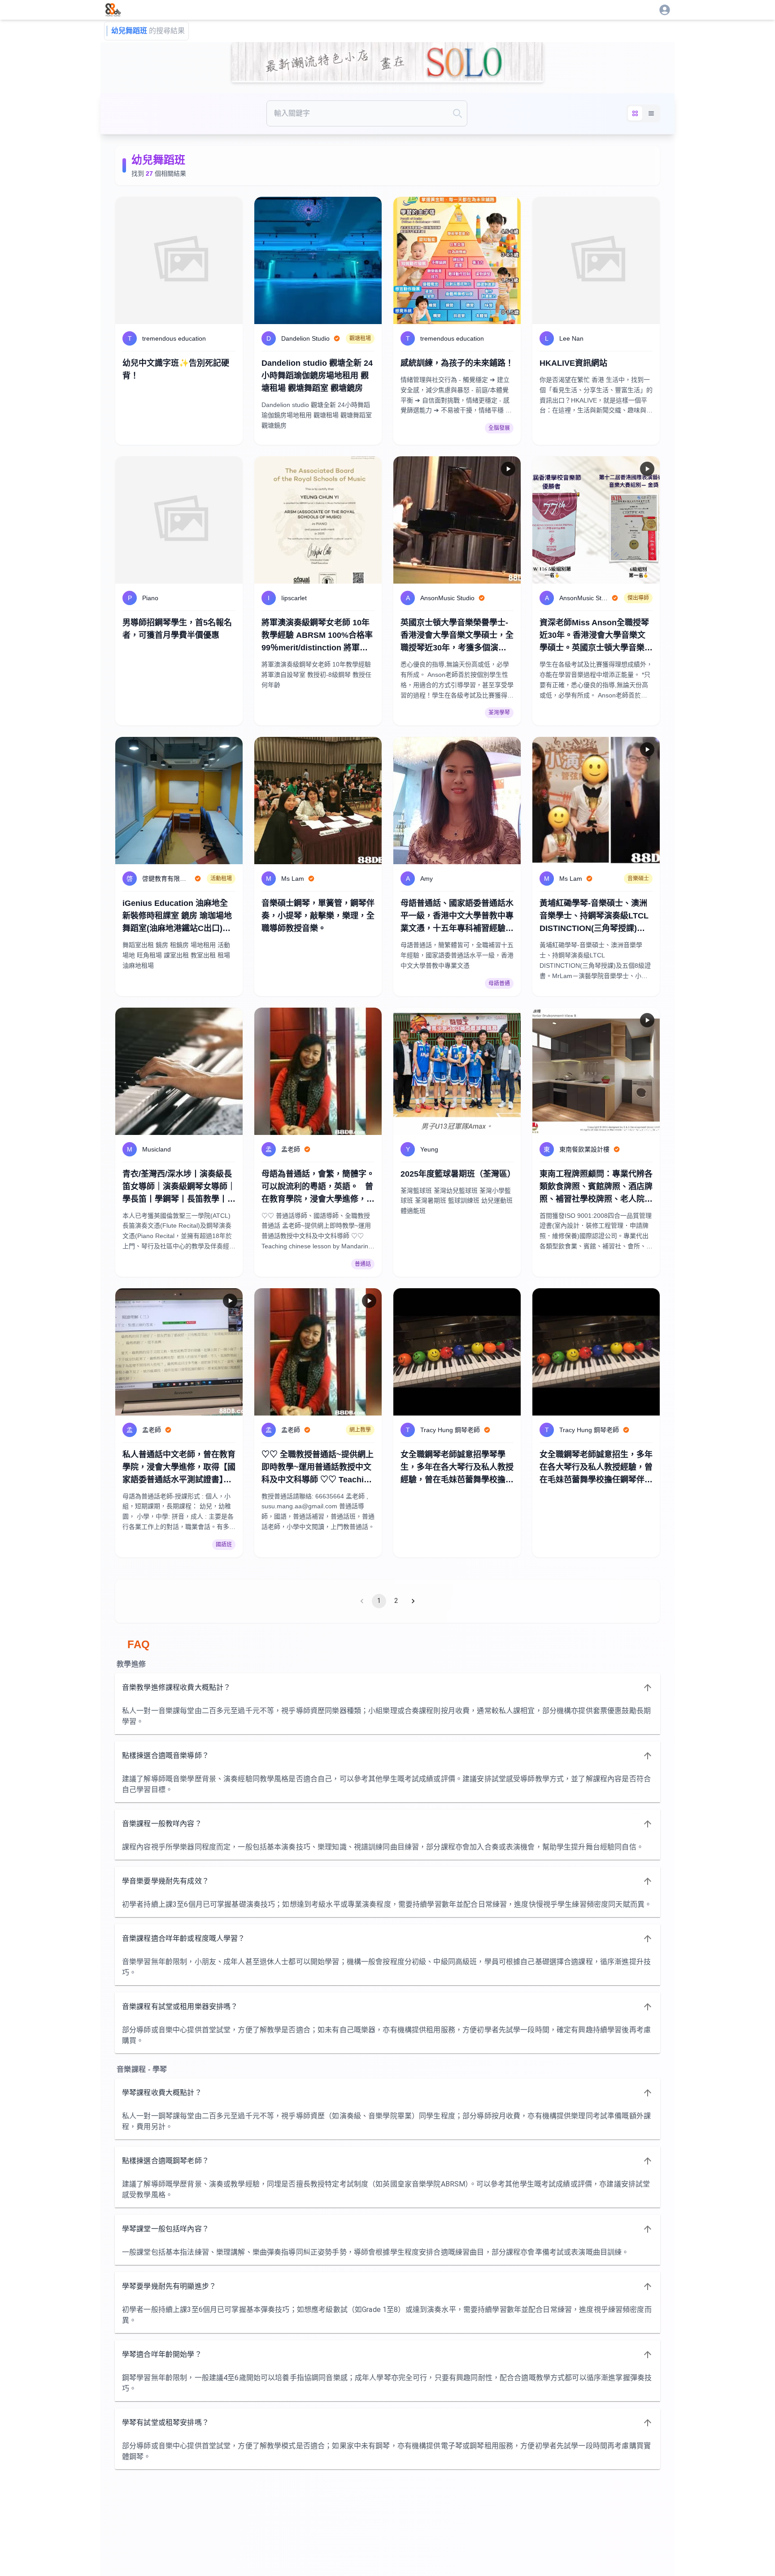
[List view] (651, 113)
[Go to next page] (413, 1601)
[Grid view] (635, 113)
